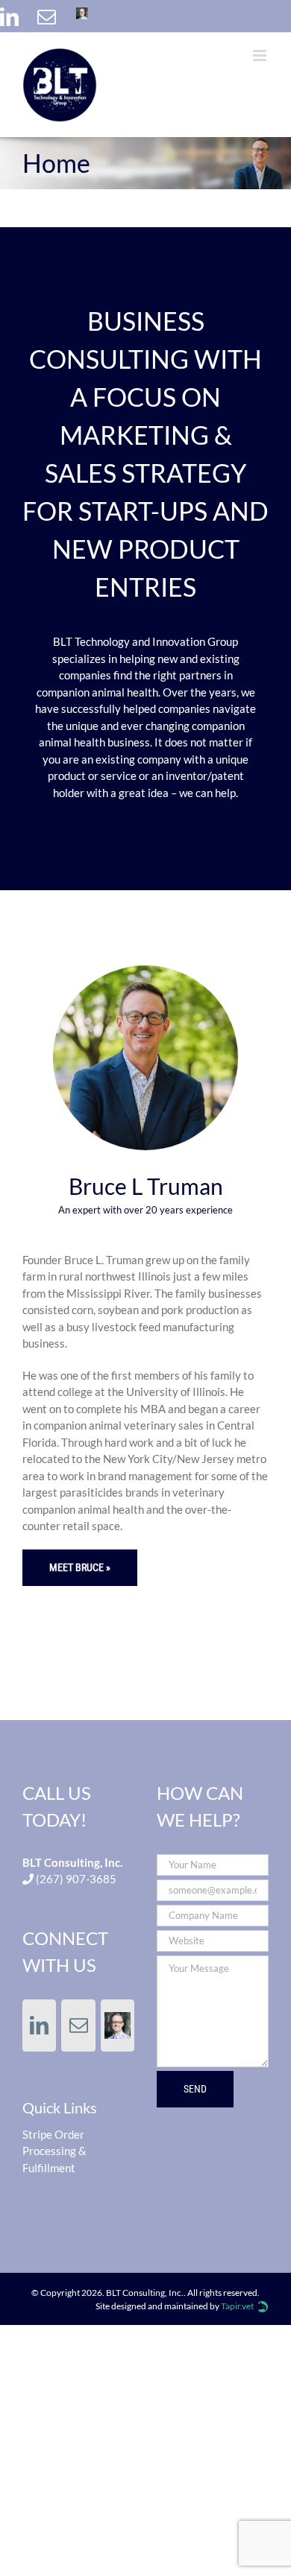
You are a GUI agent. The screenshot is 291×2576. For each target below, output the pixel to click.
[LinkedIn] (7, 15)
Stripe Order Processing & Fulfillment (54, 2151)
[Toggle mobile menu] (261, 55)
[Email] (45, 15)
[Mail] (78, 2025)
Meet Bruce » (80, 1567)
